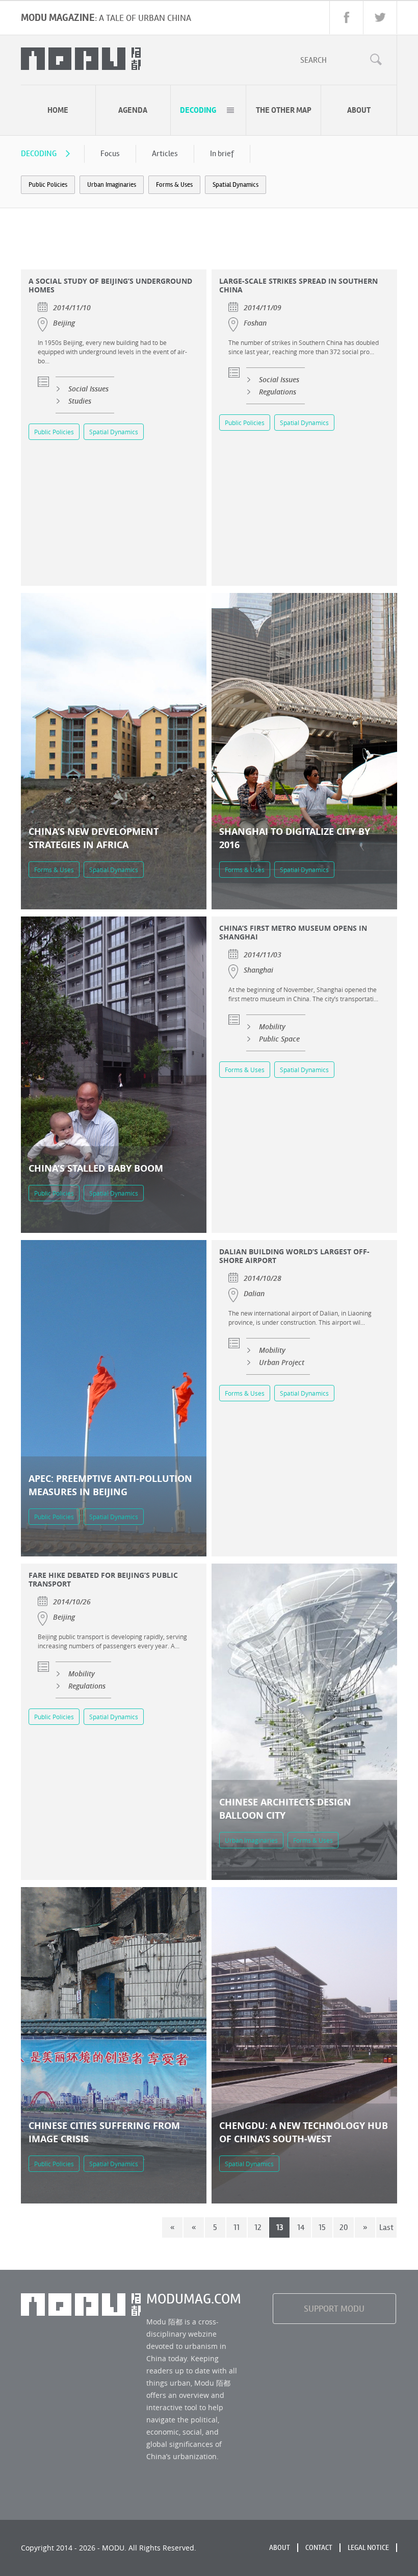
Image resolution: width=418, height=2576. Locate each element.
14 (301, 2227)
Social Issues (88, 389)
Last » (386, 2230)
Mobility (272, 1026)
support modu (334, 2309)
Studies (80, 401)
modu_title (81, 59)
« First (173, 2230)
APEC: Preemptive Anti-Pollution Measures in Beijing (110, 1485)
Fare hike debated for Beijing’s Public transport (103, 1579)
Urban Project (282, 1362)
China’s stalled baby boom (96, 1168)
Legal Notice (368, 2548)
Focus (110, 153)
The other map (284, 110)
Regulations (278, 392)
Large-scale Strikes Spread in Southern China (298, 285)
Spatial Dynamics (236, 185)
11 (237, 2227)
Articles (165, 153)
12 (258, 2227)
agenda (133, 110)
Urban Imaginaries (112, 185)
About (280, 2548)
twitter (380, 18)
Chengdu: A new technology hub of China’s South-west (304, 2132)
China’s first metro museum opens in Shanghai (293, 932)
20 (344, 2227)
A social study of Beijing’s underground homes (110, 285)
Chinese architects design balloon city (285, 1809)
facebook (346, 18)
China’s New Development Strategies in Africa (94, 838)
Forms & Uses (174, 185)
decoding (198, 110)
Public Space (279, 1039)
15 (322, 2227)
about (359, 110)
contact (319, 2548)
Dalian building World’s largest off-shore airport (294, 1256)
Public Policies (48, 185)
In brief (222, 153)
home (58, 110)
